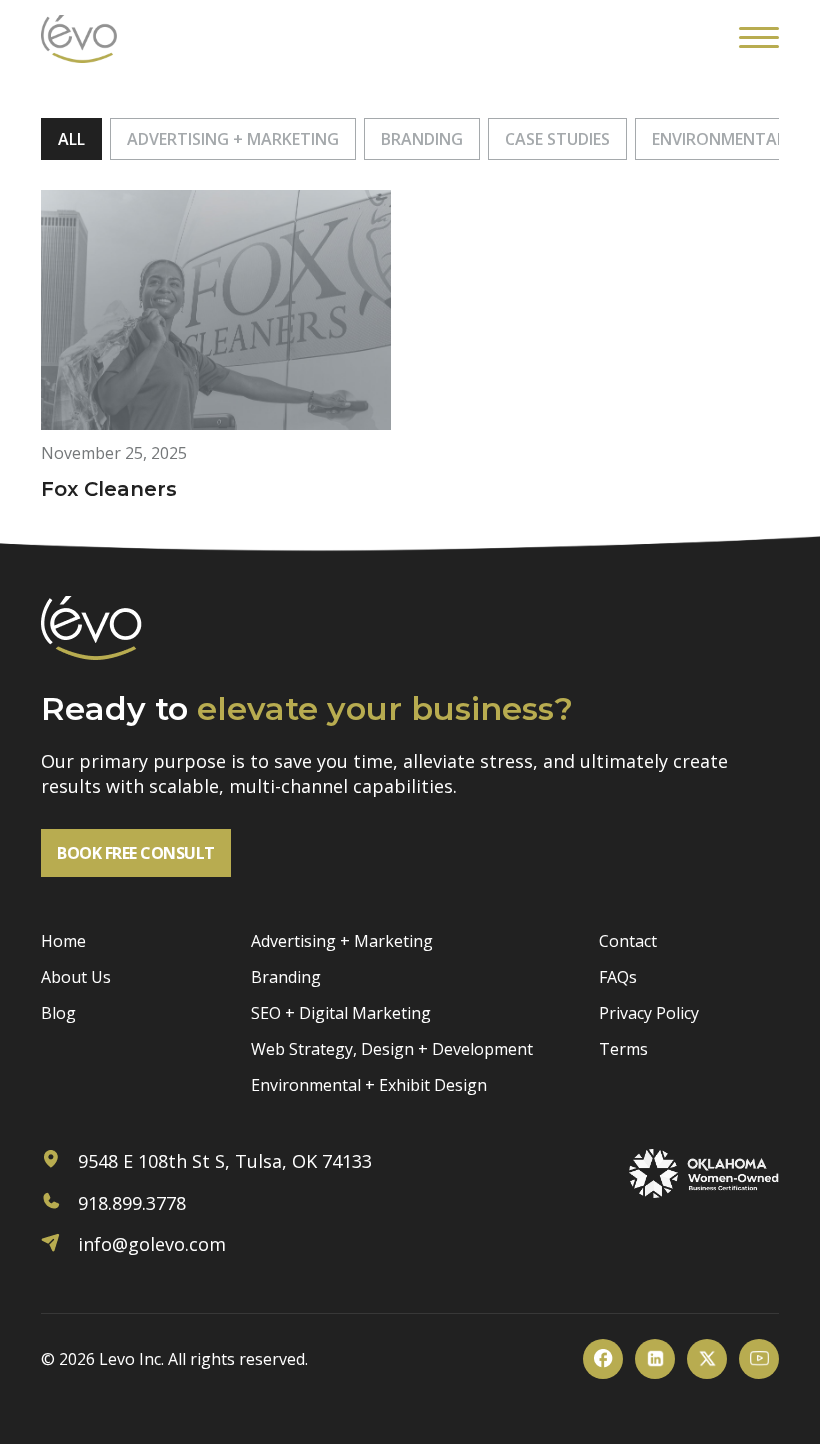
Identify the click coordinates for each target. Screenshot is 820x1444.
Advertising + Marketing (233, 139)
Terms (623, 1049)
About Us (76, 977)
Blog (58, 1013)
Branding (422, 139)
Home (63, 941)
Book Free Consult (136, 853)
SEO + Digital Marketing (341, 1013)
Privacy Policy (649, 1013)
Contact (628, 941)
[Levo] (79, 39)
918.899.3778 (129, 1203)
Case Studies (557, 139)
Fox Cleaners (109, 489)
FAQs (618, 977)
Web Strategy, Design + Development (392, 1049)
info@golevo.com (149, 1244)
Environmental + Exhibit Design (369, 1085)
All (71, 139)
